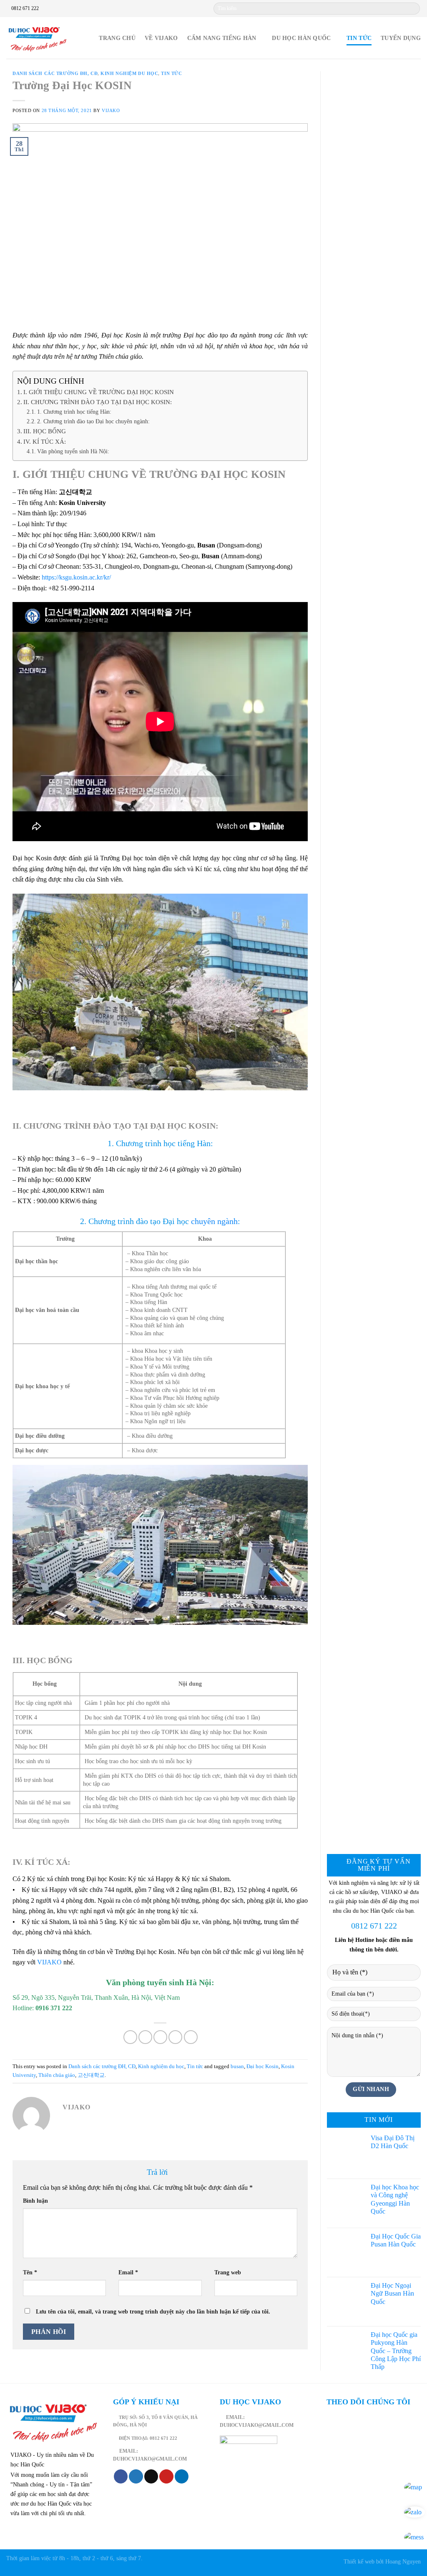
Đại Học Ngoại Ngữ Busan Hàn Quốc (392, 2293)
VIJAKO (49, 1962)
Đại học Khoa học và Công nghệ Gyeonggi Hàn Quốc (395, 2199)
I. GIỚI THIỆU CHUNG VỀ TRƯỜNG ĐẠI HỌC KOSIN (99, 392)
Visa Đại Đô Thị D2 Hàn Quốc (393, 2142)
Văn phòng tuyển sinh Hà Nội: (73, 451)
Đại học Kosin (262, 2066)
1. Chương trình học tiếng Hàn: (74, 412)
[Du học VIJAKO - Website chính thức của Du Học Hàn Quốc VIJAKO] (38, 38)
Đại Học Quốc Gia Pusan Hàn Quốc (396, 2240)
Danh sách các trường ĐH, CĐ (55, 73)
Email (128, 2272)
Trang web (228, 2272)
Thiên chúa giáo (57, 2075)
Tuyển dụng (401, 38)
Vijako (111, 110)
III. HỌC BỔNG (45, 431)
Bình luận (35, 2201)
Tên (30, 2272)
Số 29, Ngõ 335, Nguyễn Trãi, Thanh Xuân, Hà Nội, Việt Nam (96, 1998)
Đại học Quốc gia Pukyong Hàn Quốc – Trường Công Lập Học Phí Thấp (396, 2351)
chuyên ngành (214, 1221)
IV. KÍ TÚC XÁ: (45, 441)
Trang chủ (117, 38)
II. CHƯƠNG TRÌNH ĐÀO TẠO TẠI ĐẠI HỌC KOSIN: (98, 402)
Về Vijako (161, 38)
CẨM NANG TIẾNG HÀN (222, 38)
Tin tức (359, 38)
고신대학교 (91, 2075)
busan (237, 2066)
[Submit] (413, 9)
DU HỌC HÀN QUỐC (301, 38)
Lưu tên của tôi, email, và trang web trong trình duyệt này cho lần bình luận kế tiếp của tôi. (153, 2311)
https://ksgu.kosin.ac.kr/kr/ (76, 577)
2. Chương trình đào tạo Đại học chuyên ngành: (93, 421)
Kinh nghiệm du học (129, 73)
